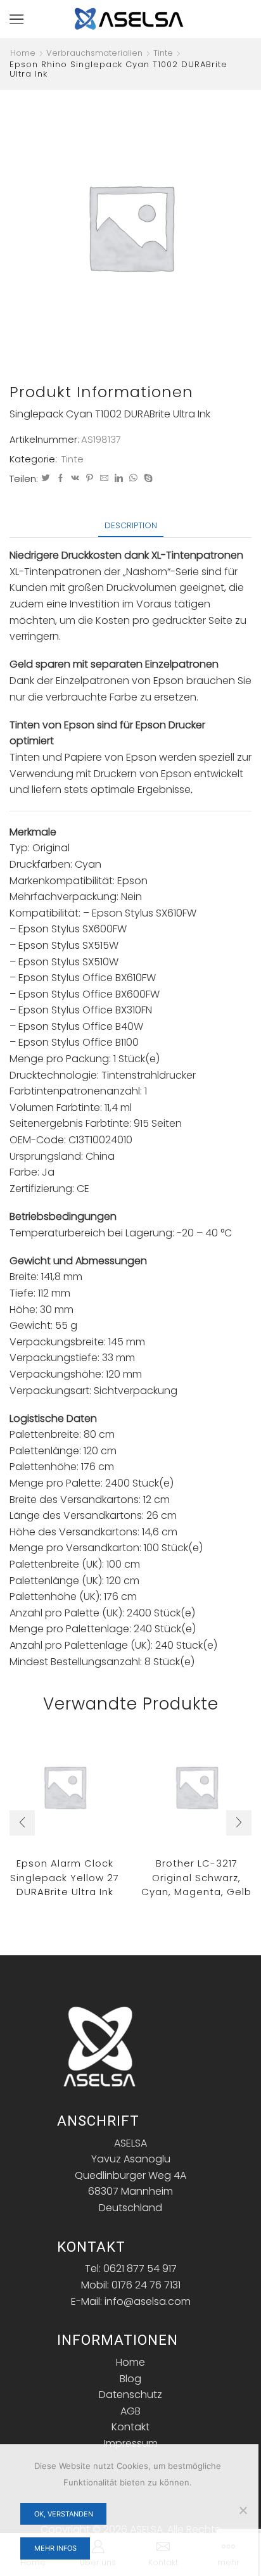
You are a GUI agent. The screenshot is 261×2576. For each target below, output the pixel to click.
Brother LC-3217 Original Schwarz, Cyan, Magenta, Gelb (196, 1877)
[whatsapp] (133, 479)
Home (23, 53)
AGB (130, 2411)
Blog (130, 2379)
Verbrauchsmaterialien (94, 53)
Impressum (131, 2443)
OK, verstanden (64, 2514)
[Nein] (243, 2510)
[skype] (147, 479)
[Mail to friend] (104, 479)
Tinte (163, 53)
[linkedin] (119, 479)
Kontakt (130, 2427)
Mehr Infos (55, 2548)
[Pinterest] (90, 479)
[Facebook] (60, 479)
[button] (22, 1823)
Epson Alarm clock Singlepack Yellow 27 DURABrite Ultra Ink (65, 1877)
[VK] (75, 479)
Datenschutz (130, 2395)
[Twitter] (46, 479)
